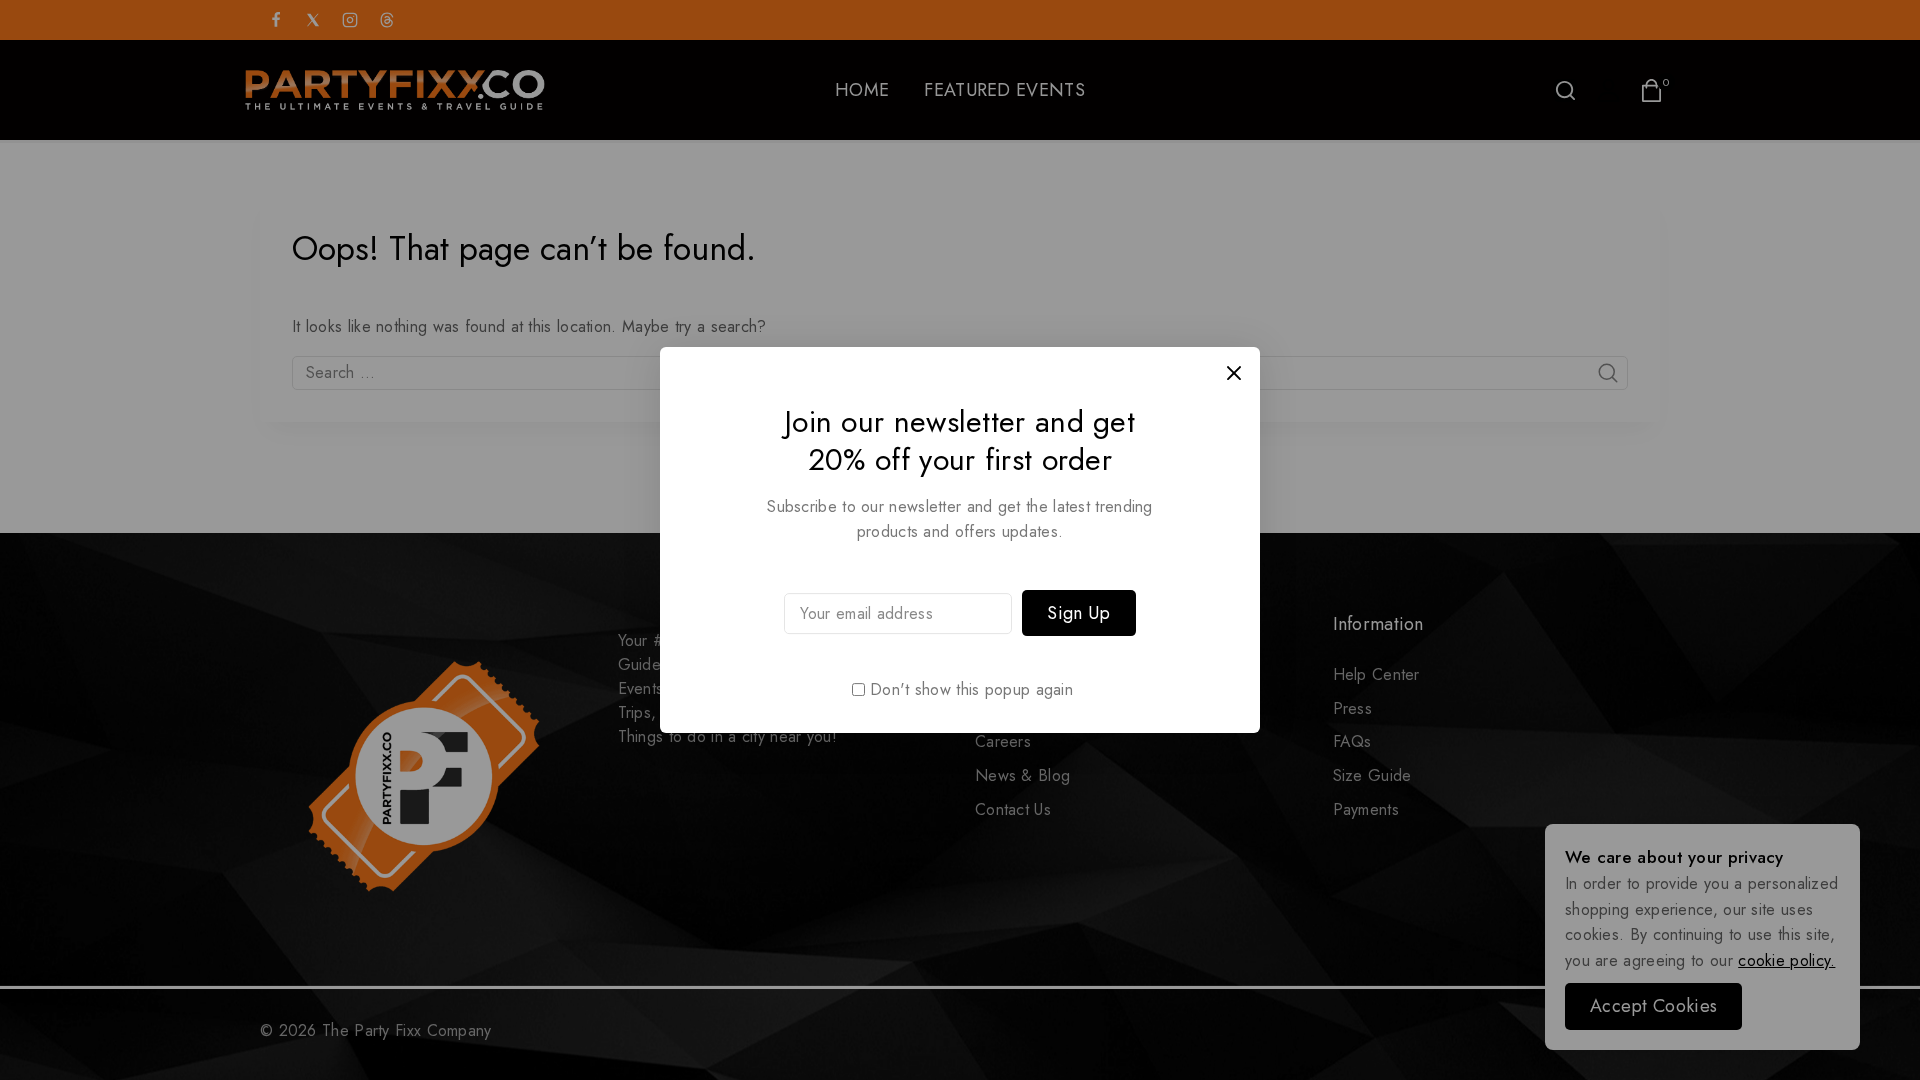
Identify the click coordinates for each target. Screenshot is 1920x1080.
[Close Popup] (1234, 372)
